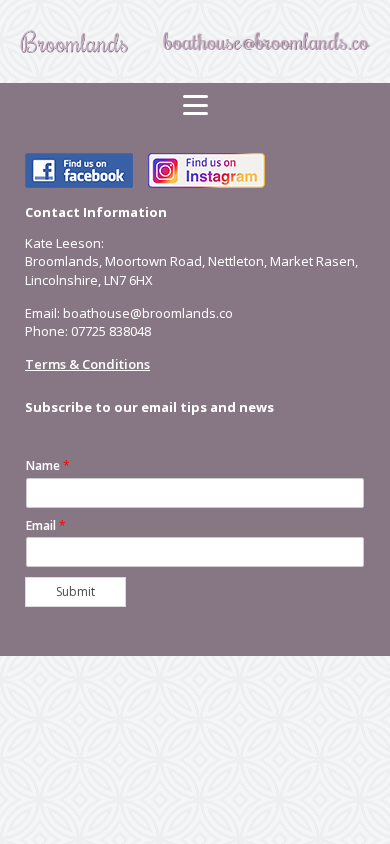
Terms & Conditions (87, 364)
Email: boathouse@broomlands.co (129, 313)
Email (46, 526)
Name (48, 466)
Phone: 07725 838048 (88, 331)
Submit (75, 591)
